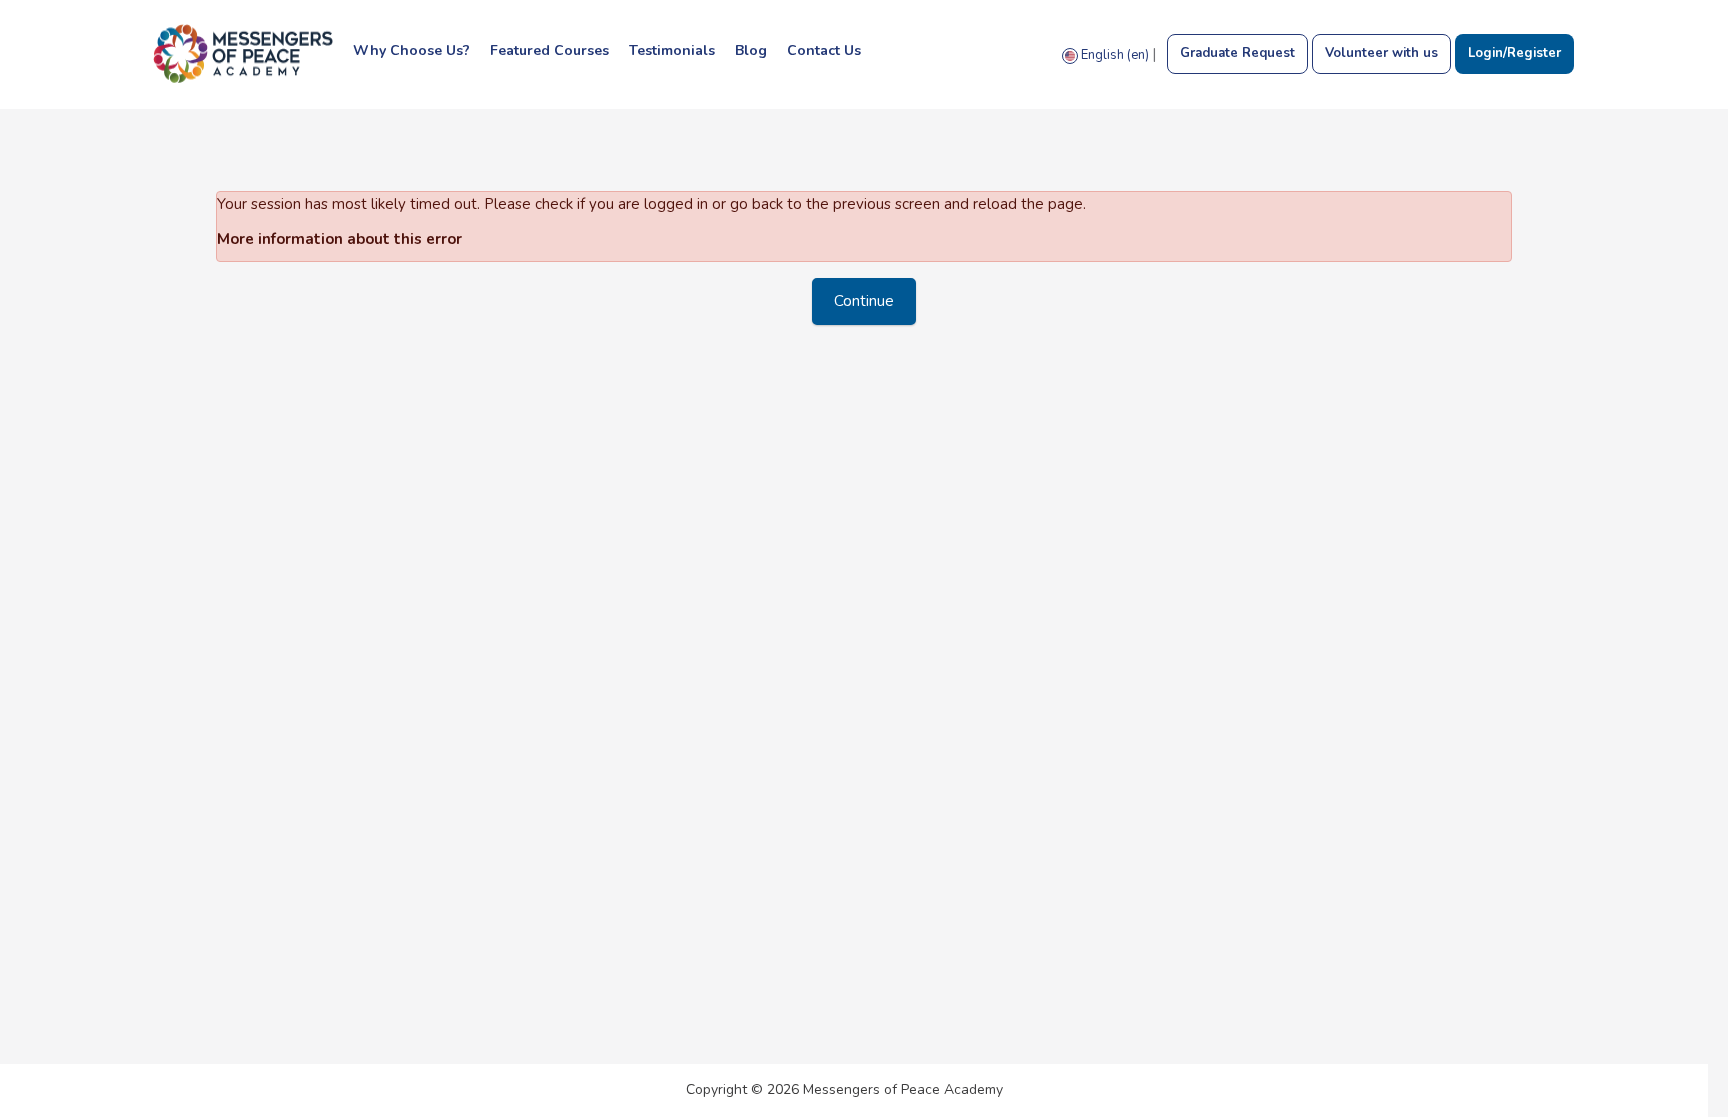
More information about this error (339, 239)
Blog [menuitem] (751, 50)
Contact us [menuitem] (824, 50)
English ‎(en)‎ (1115, 55)
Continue (864, 301)
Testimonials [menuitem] (672, 50)
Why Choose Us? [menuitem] (411, 50)
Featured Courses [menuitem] (549, 50)
